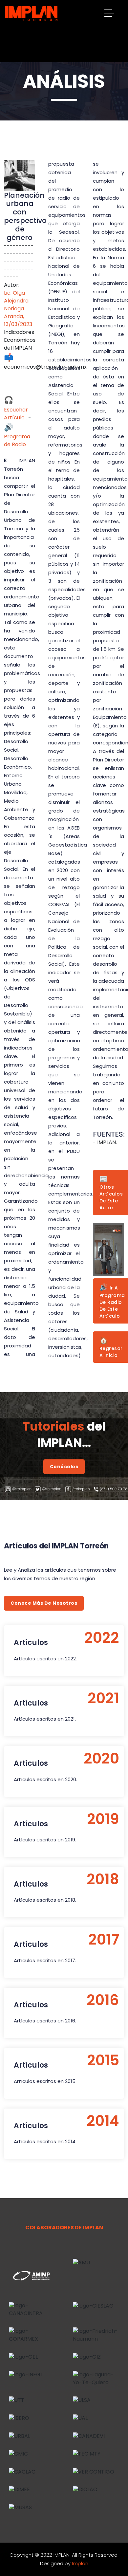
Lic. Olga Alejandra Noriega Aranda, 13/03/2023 (18, 309)
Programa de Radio (17, 436)
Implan (80, 2563)
